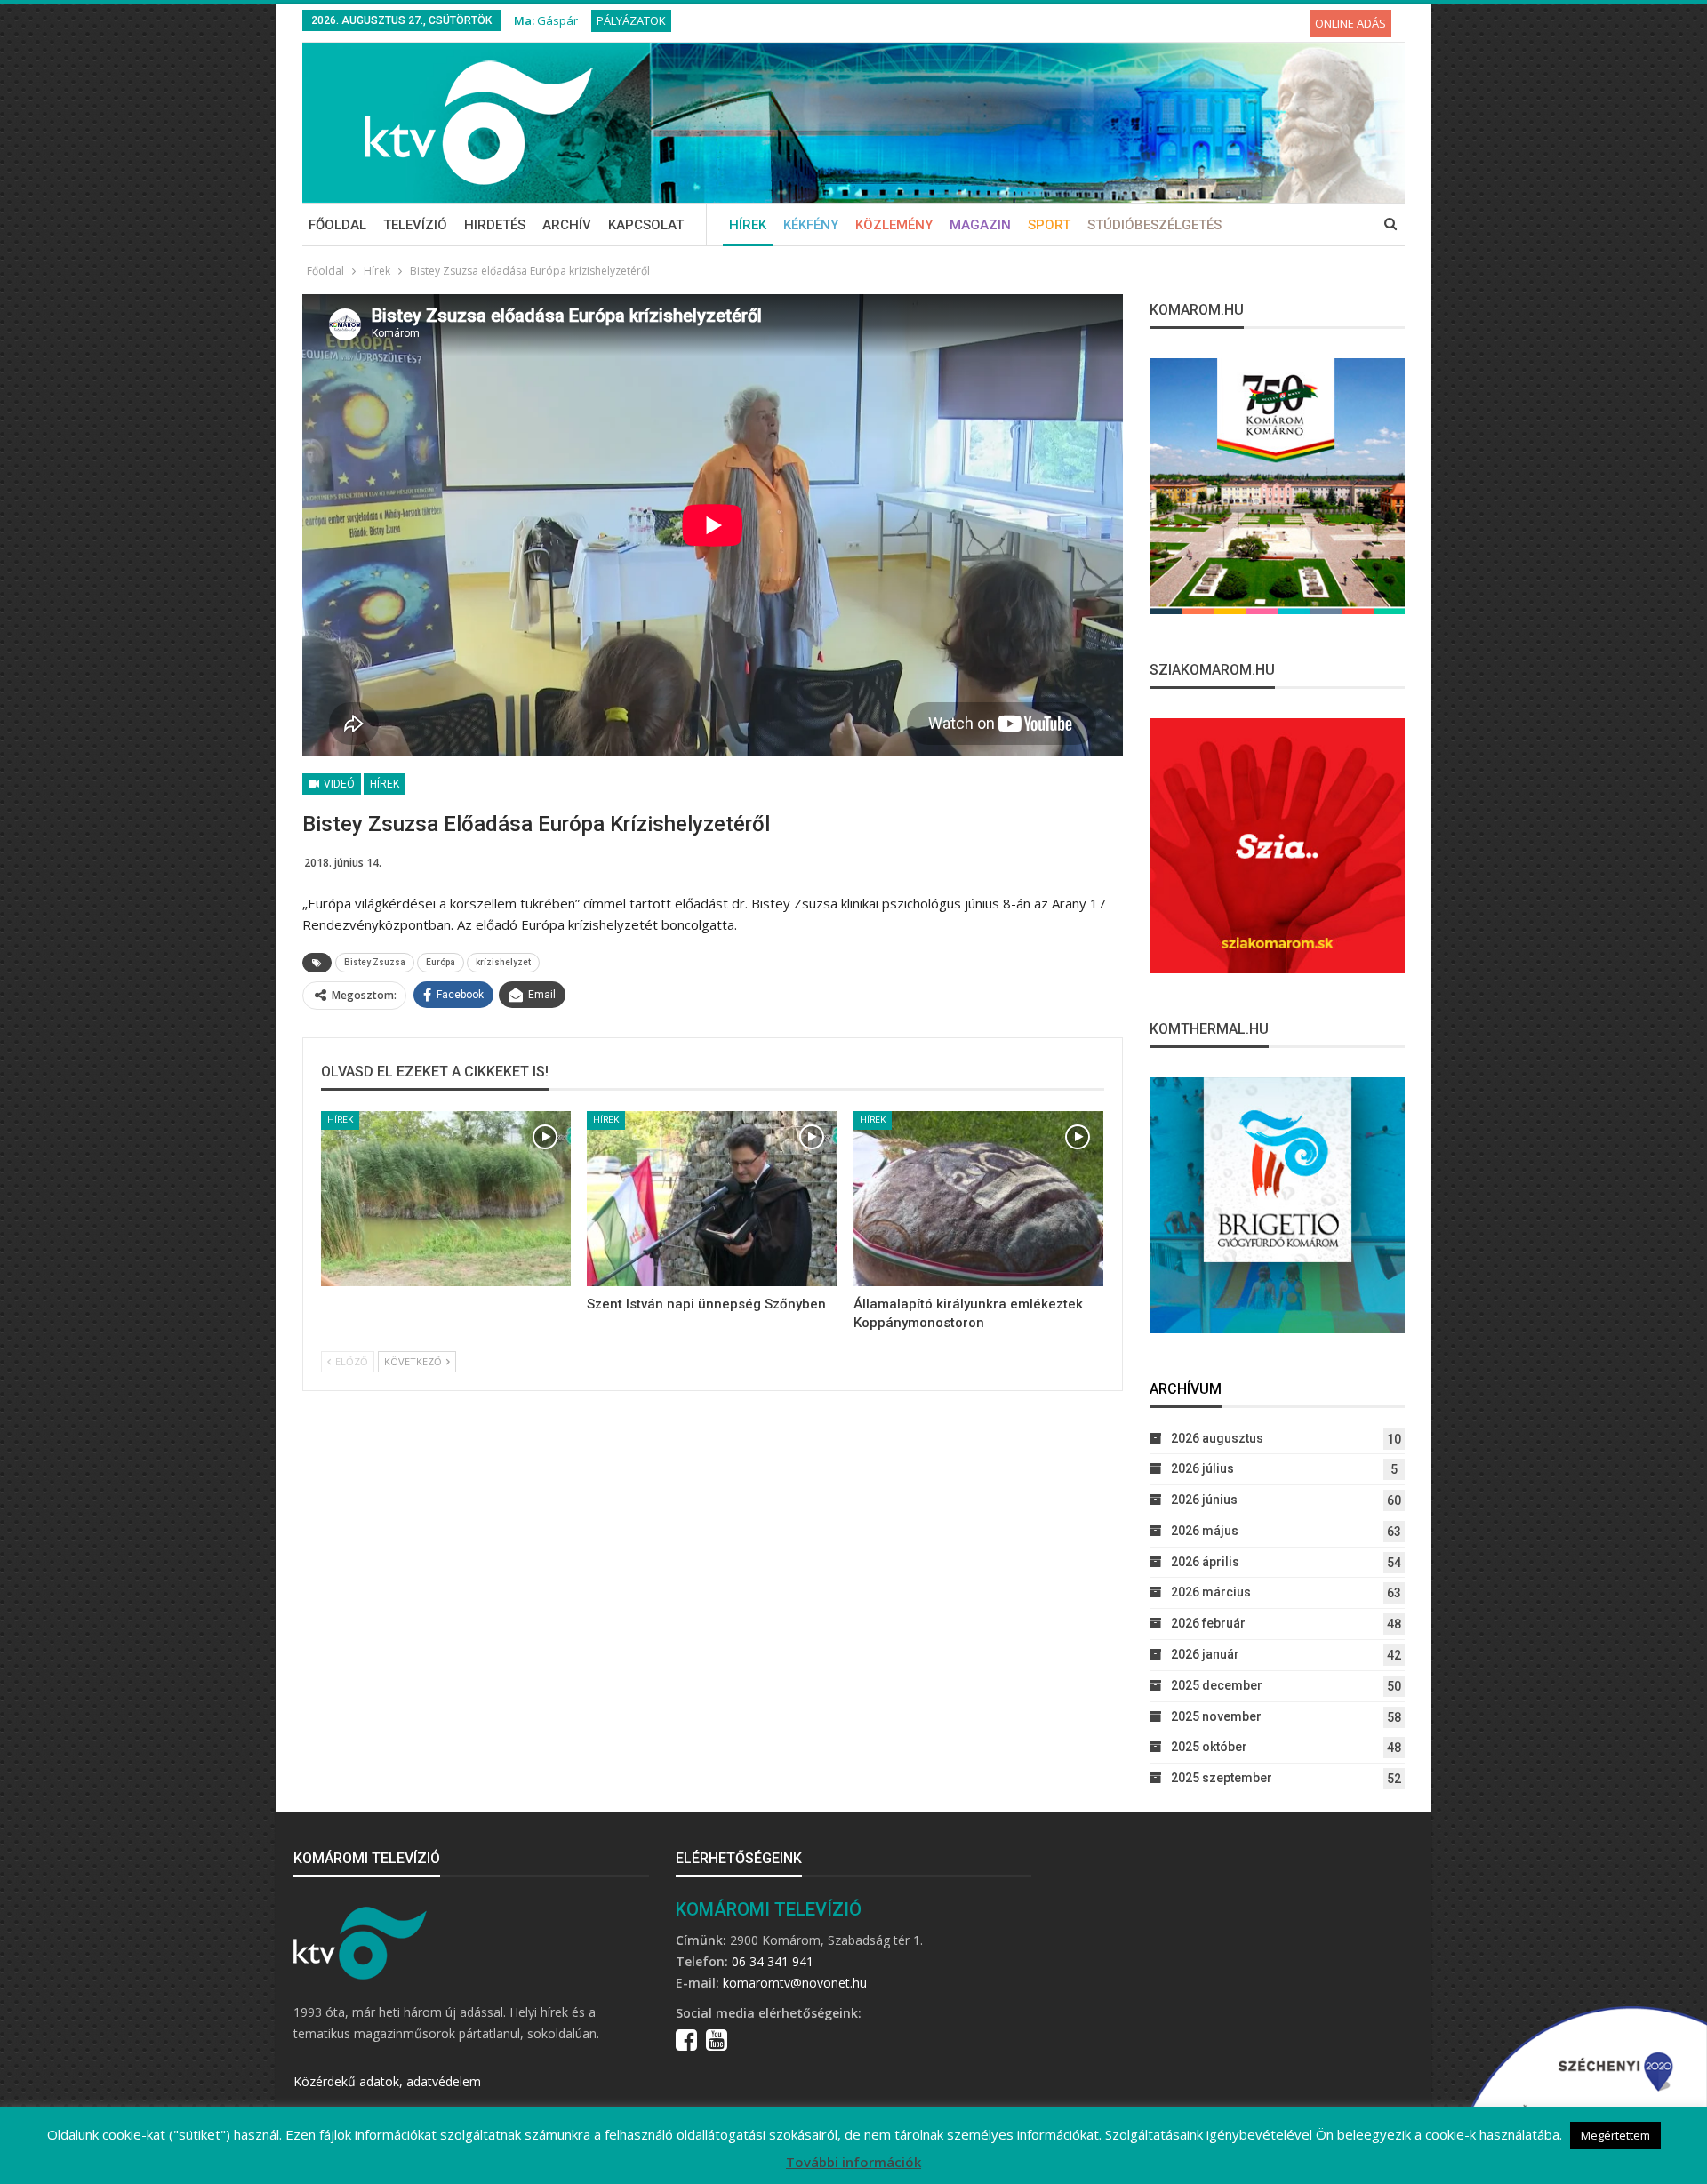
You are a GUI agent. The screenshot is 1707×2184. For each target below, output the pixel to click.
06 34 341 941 (773, 1961)
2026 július (1202, 1468)
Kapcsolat (646, 225)
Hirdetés (495, 225)
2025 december (1217, 1685)
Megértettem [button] (1615, 2135)
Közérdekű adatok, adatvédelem (387, 2081)
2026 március (1211, 1592)
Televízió (415, 225)
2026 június (1204, 1500)
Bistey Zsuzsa (375, 962)
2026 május (1205, 1531)
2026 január (1205, 1654)
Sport (1049, 225)
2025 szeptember (1222, 1778)
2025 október (1209, 1747)
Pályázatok (631, 20)
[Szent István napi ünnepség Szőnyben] (712, 1199)
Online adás (1350, 23)
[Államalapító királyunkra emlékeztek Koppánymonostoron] (978, 1199)
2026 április (1205, 1562)
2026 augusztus (1217, 1438)
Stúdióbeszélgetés (1154, 225)
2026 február (1208, 1623)
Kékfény (811, 225)
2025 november (1216, 1716)
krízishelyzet (503, 962)
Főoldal (337, 225)
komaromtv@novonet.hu (795, 1983)
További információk (853, 2162)
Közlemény (894, 225)
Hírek (748, 225)
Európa (441, 962)
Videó (338, 784)
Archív (567, 225)
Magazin (980, 225)
